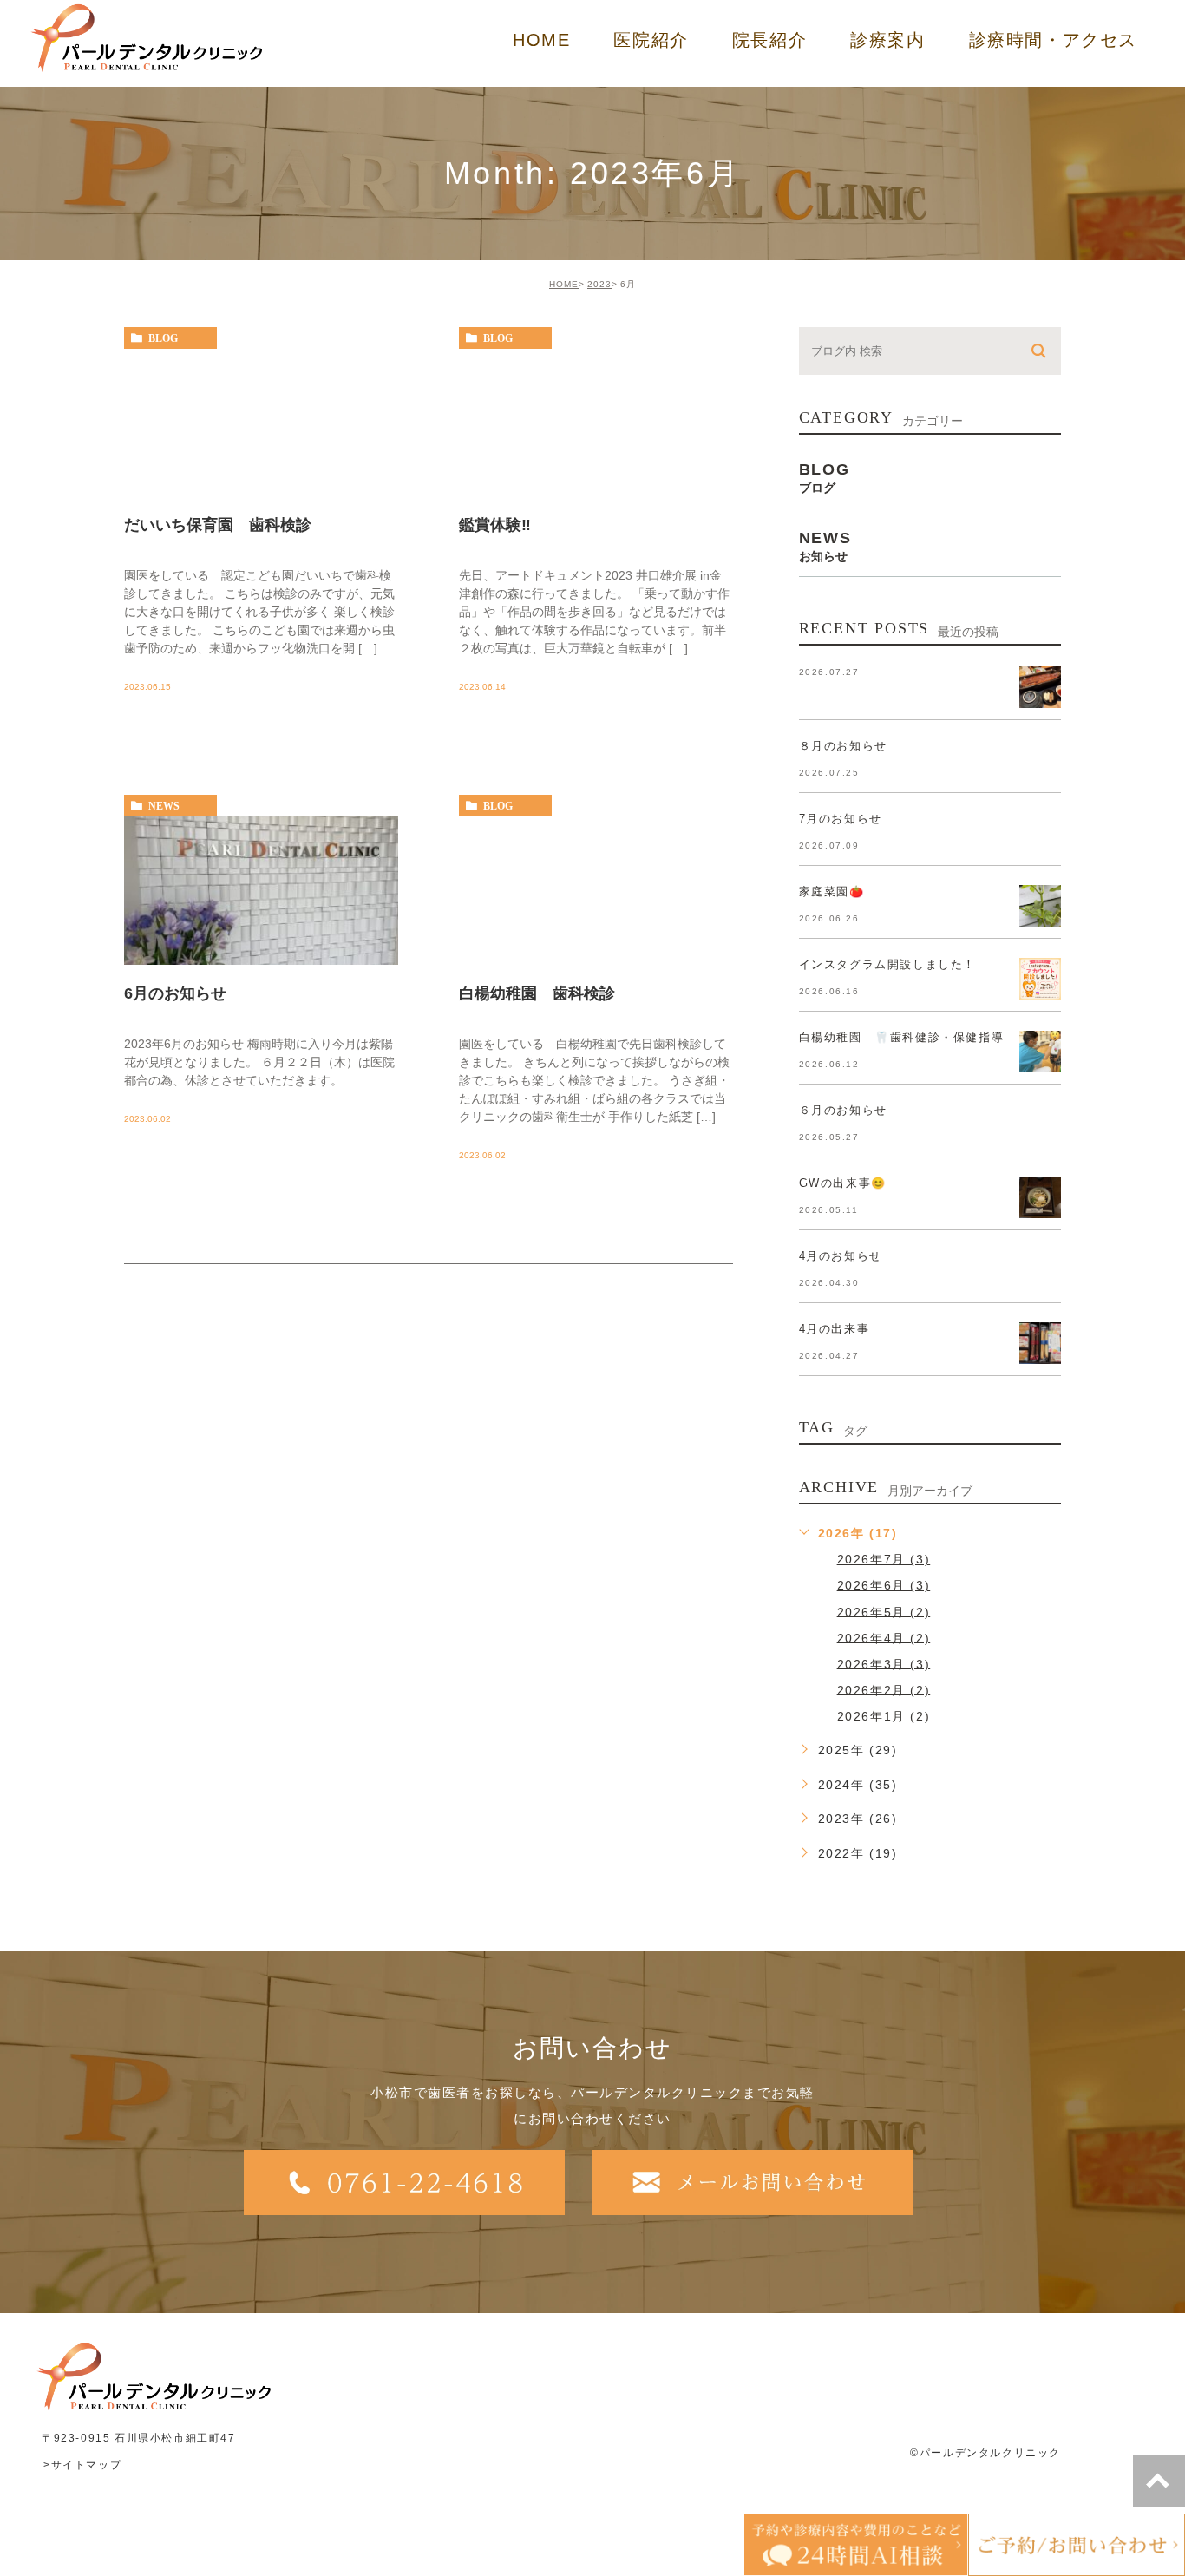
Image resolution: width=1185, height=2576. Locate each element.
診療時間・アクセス (1053, 40)
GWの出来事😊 (843, 1183)
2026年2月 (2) (884, 1689)
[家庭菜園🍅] (1040, 906)
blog (163, 338)
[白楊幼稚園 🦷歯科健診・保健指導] (1040, 1052)
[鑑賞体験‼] (596, 423)
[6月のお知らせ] (261, 891)
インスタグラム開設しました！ (887, 964)
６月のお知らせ (843, 1110)
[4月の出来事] (1040, 1343)
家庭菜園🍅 (832, 891)
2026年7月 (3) (884, 1559)
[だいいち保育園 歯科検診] (261, 423)
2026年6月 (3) (884, 1585)
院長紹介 (769, 40)
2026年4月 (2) (884, 1637)
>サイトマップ (82, 2465)
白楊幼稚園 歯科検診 (537, 993)
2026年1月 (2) (884, 1715)
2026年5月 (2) (884, 1611)
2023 (599, 284)
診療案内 (887, 40)
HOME (541, 40)
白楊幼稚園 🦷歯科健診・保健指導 (902, 1037)
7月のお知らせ (841, 819)
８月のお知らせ (843, 746)
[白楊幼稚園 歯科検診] (596, 891)
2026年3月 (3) (884, 1663)
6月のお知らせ (175, 993)
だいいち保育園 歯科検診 (218, 525)
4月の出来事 (835, 1329)
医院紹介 (651, 40)
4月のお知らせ (841, 1256)
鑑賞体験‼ (495, 525)
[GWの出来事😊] (1040, 1197)
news (164, 806)
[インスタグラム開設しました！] (1040, 979)
